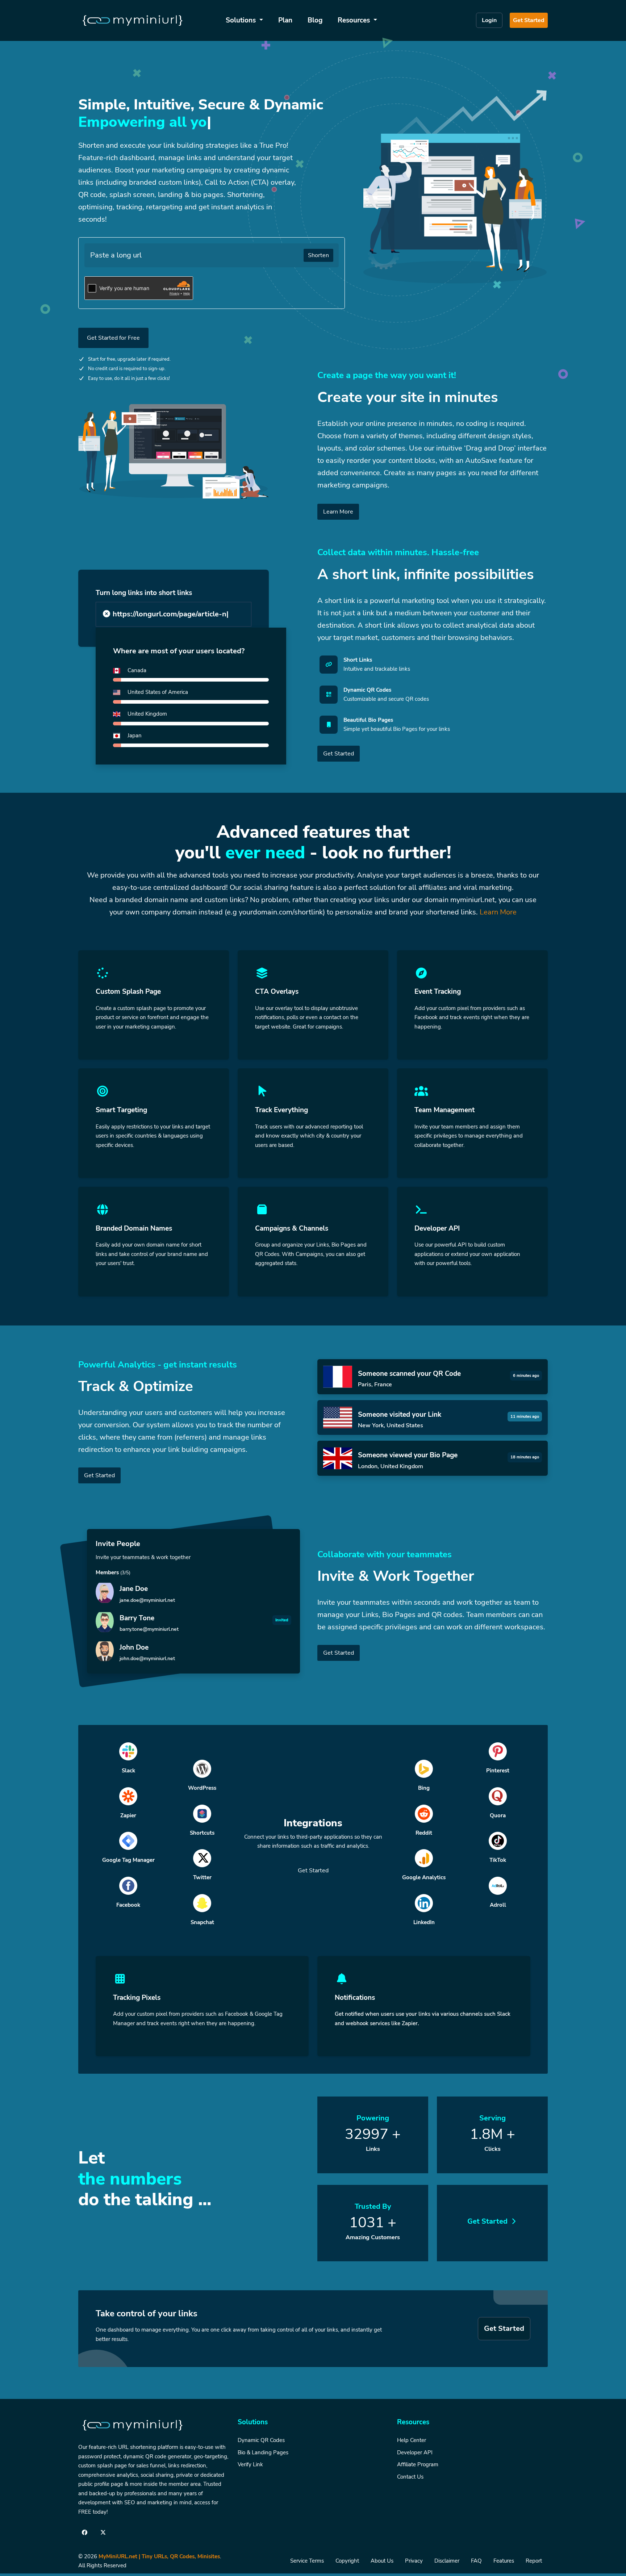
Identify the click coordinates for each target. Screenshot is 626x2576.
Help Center (412, 2440)
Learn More (338, 512)
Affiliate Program (418, 2464)
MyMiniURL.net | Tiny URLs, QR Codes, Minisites (159, 2556)
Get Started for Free (113, 338)
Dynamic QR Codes (261, 2440)
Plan (285, 20)
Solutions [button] (242, 20)
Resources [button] (355, 20)
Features (504, 2561)
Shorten (318, 255)
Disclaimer (447, 2561)
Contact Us (410, 2477)
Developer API (415, 2453)
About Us (382, 2561)
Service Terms (307, 2561)
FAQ (476, 2561)
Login (489, 20)
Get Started (529, 20)
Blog (315, 20)
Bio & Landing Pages (263, 2453)
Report (534, 2561)
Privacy (414, 2561)
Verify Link (250, 2464)
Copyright (347, 2561)
